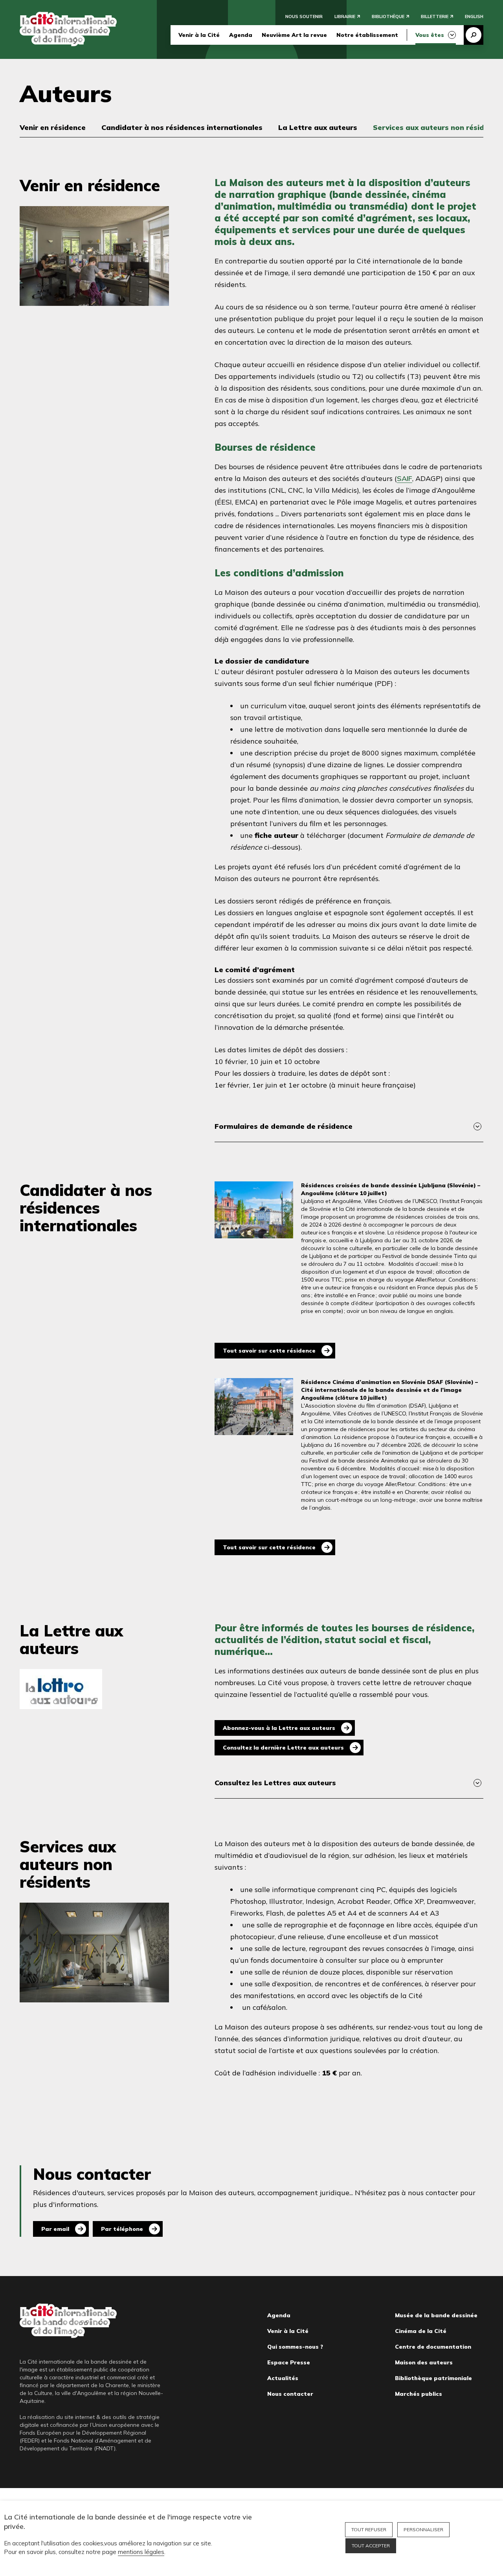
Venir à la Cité (199, 35)
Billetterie (435, 16)
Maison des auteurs (424, 2362)
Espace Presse (289, 2362)
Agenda (241, 35)
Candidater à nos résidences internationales (182, 127)
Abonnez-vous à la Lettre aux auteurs (279, 1728)
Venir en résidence (53, 127)
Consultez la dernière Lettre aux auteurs (283, 1748)
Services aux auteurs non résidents (437, 127)
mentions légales (141, 2552)
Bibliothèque (388, 16)
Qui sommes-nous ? (295, 2347)
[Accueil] (68, 29)
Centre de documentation (433, 2347)
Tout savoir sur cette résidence (269, 1351)
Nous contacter (290, 2394)
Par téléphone (122, 2229)
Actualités (283, 2378)
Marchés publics (419, 2394)
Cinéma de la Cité (421, 2331)
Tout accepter (371, 2546)
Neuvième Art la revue (294, 35)
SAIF (405, 478)
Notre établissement (367, 35)
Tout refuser (369, 2529)
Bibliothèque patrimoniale (433, 2378)
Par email (55, 2229)
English (474, 16)
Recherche (474, 35)
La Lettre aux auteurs (318, 127)
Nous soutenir (304, 16)
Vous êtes (430, 35)
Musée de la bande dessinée (436, 2315)
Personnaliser (423, 2529)
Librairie (345, 16)
